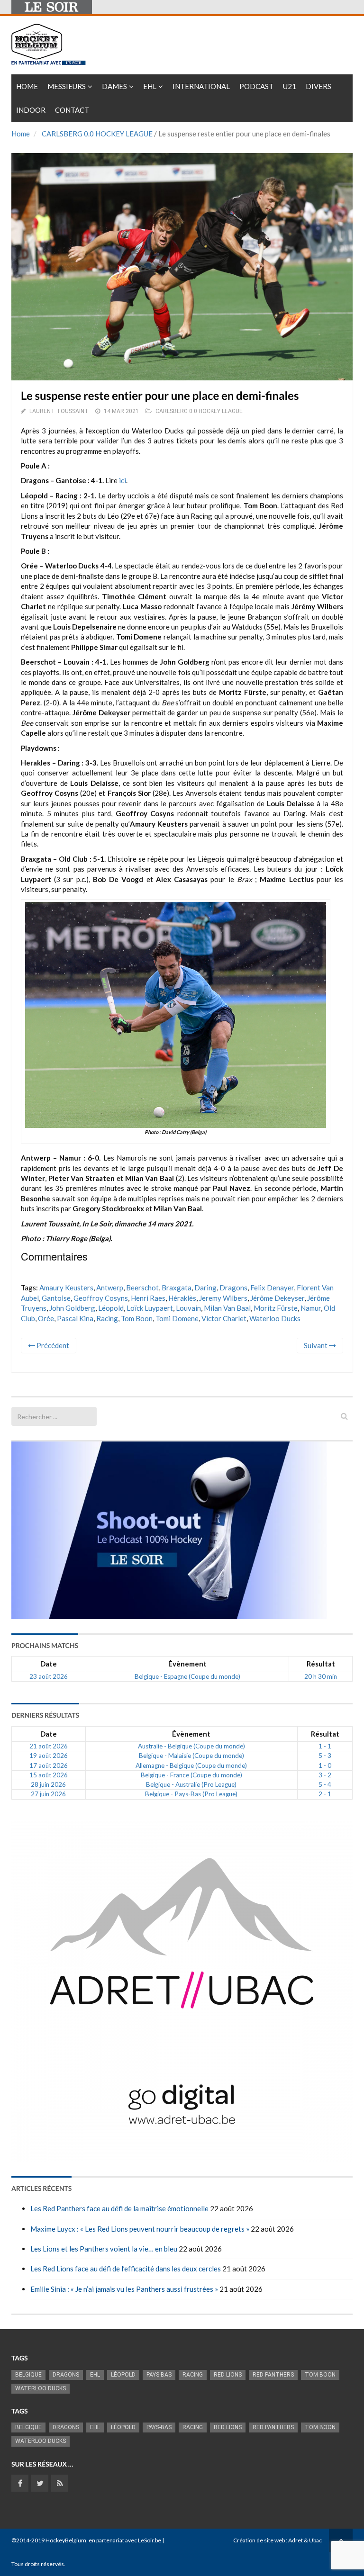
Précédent (52, 1345)
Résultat (321, 1664)
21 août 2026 (49, 1746)
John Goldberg (72, 1308)
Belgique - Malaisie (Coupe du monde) (191, 1756)
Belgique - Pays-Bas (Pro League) (191, 1794)
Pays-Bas (159, 2375)
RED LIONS (228, 2375)
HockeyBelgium (66, 2540)
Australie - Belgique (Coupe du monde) (191, 1746)
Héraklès (182, 1298)
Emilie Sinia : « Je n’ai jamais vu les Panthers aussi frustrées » (124, 2289)
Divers (318, 86)
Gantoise (56, 1298)
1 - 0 (325, 1765)
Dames (114, 86)
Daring (205, 1288)
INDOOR (31, 110)
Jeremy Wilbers (223, 1298)
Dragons (233, 1288)
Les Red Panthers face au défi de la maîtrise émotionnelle (119, 2208)
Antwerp (110, 1288)
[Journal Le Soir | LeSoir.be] (52, 7)
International (201, 86)
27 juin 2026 (48, 1794)
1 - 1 (325, 1746)
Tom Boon (137, 1318)
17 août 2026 (49, 1765)
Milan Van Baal (227, 1308)
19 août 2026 (49, 1756)
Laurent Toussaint (59, 411)
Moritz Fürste (276, 1308)
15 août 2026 (49, 1775)
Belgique (28, 2375)
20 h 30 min (321, 1676)
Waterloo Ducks (275, 1318)
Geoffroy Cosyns (101, 1298)
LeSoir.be (150, 2540)
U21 (290, 86)
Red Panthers (273, 2375)
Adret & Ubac (305, 2540)
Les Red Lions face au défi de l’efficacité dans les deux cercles (126, 2269)
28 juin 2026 (48, 1784)
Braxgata (177, 1288)
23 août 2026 (49, 1676)
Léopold (111, 1308)
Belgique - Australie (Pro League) (191, 1784)
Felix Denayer (272, 1288)
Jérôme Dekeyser (277, 1298)
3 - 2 (325, 1775)
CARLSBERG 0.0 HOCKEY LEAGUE (97, 134)
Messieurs (67, 86)
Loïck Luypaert (150, 1308)
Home (27, 86)
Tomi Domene (177, 1318)
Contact (72, 110)
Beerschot (142, 1288)
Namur (311, 1308)
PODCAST (256, 86)
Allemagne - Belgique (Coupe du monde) (191, 1765)
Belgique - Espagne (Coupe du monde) (187, 1676)
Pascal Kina (75, 1318)
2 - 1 (325, 1794)
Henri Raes (148, 1298)
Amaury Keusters (66, 1288)
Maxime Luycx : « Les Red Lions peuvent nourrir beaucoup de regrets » (140, 2229)
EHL (150, 86)
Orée (46, 1318)
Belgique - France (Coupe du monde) (191, 1775)
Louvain (188, 1308)
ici (123, 480)
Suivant (316, 1345)
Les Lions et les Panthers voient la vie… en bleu (104, 2249)
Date (49, 1664)
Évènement (187, 1664)
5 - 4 (325, 1784)
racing (107, 1318)
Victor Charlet (224, 1318)
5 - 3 (325, 1756)
